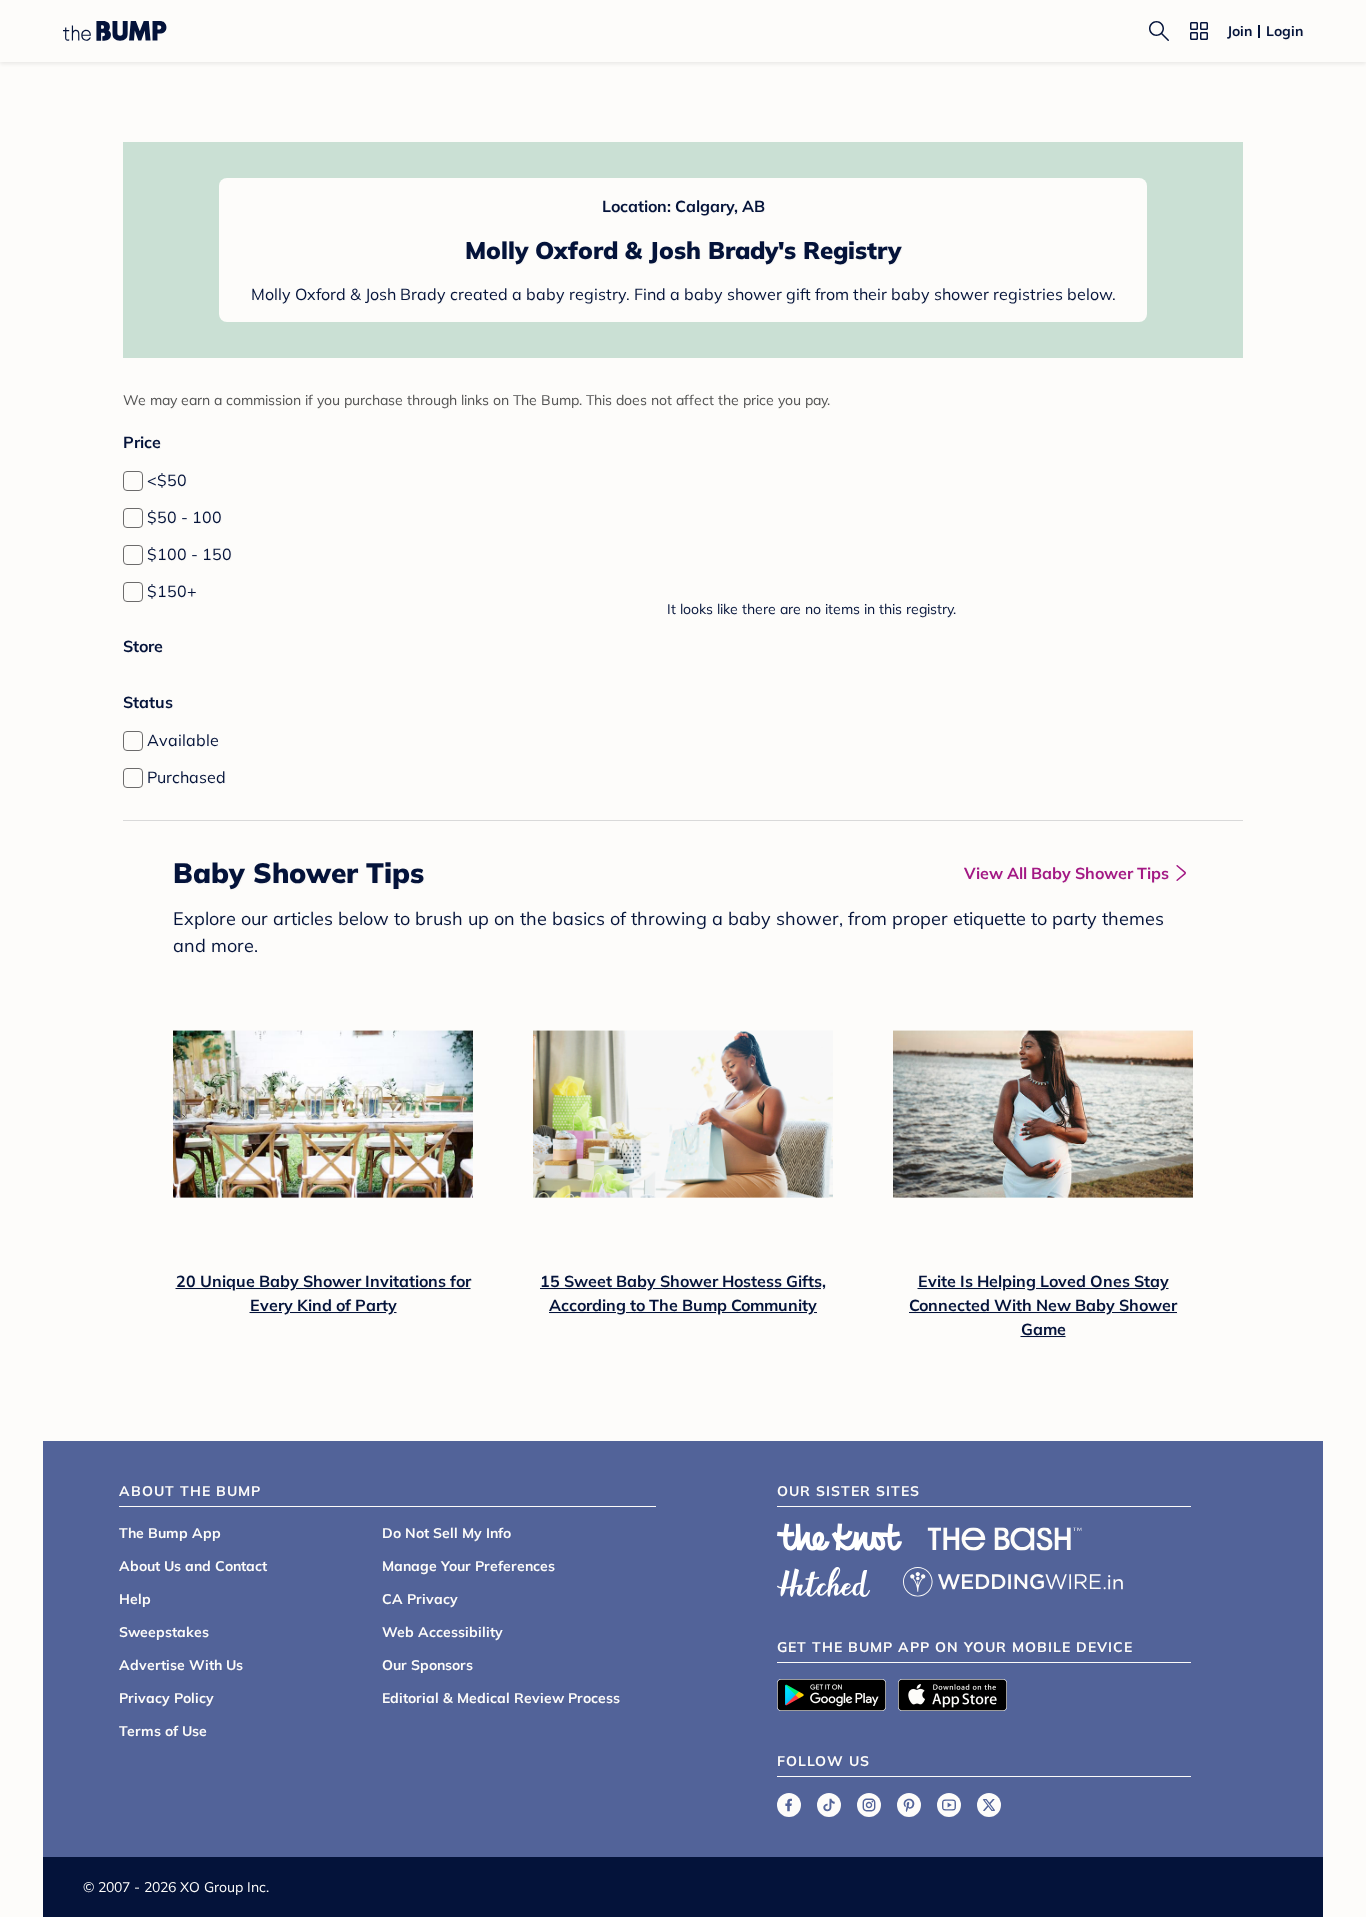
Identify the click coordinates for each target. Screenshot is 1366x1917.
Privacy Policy (166, 1698)
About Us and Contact (193, 1566)
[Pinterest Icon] (909, 1805)
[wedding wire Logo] (1013, 1579)
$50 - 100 (184, 517)
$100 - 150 (189, 554)
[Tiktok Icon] (829, 1805)
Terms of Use (163, 1731)
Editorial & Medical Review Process (501, 1698)
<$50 (167, 480)
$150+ (172, 591)
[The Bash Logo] (1005, 1539)
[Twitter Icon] (989, 1805)
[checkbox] (133, 481)
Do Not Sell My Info (446, 1533)
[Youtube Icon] (949, 1805)
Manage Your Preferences (468, 1566)
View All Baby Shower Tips (1066, 873)
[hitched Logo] (824, 1579)
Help (135, 1599)
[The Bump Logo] (115, 31)
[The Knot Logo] (840, 1537)
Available (183, 740)
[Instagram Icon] (869, 1805)
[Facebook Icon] (789, 1805)
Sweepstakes (164, 1632)
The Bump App (170, 1533)
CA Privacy (420, 1599)
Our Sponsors (427, 1665)
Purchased (186, 777)
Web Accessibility (442, 1632)
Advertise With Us (181, 1665)
